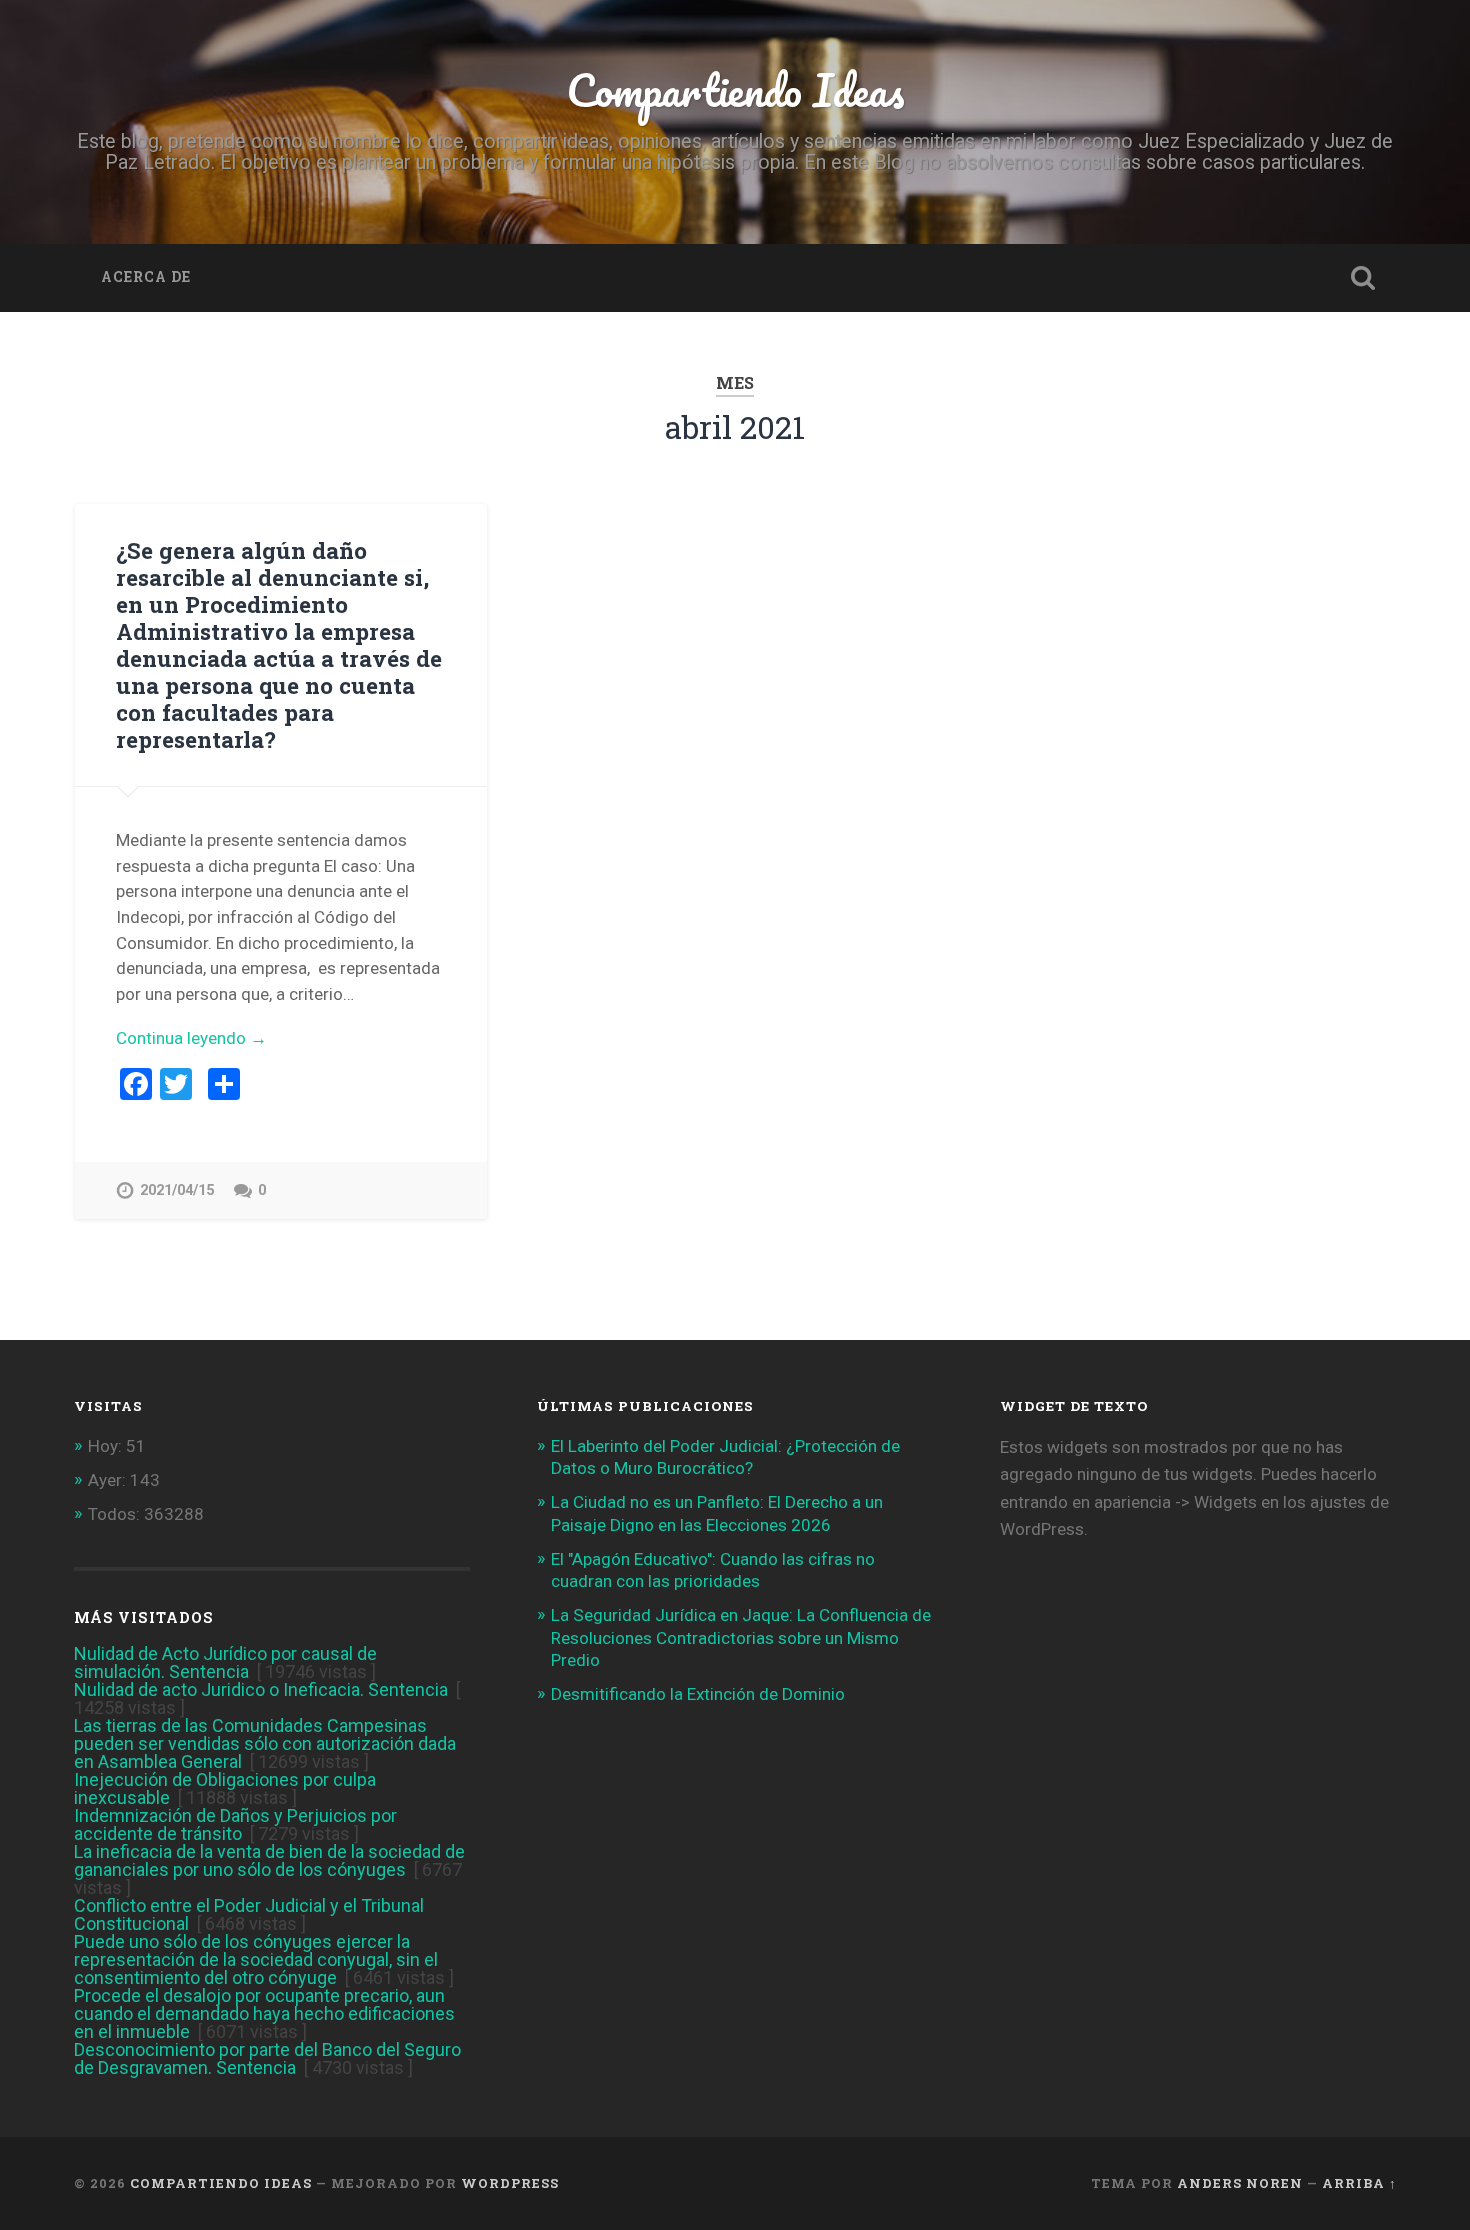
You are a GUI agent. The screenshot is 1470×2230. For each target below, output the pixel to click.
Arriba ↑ (1359, 2183)
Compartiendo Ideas (735, 89)
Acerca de (146, 277)
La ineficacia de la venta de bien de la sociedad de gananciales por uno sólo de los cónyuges (269, 1860)
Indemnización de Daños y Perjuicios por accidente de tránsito (235, 1824)
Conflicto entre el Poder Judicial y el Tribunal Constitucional (249, 1914)
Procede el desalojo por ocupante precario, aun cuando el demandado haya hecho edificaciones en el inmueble (264, 2013)
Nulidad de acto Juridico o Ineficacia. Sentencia (261, 1689)
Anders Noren (1240, 2183)
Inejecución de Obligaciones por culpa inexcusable (225, 1788)
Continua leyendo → (191, 1038)
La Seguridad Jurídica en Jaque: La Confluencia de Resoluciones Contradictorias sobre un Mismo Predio (741, 1637)
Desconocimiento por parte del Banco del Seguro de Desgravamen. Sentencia (267, 2058)
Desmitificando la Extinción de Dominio (698, 1694)
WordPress (510, 2183)
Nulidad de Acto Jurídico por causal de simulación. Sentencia (225, 1662)
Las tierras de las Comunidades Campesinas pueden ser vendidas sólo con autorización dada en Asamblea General (265, 1743)
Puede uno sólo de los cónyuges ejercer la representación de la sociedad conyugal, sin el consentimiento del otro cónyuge (256, 1959)
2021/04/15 (177, 1190)
